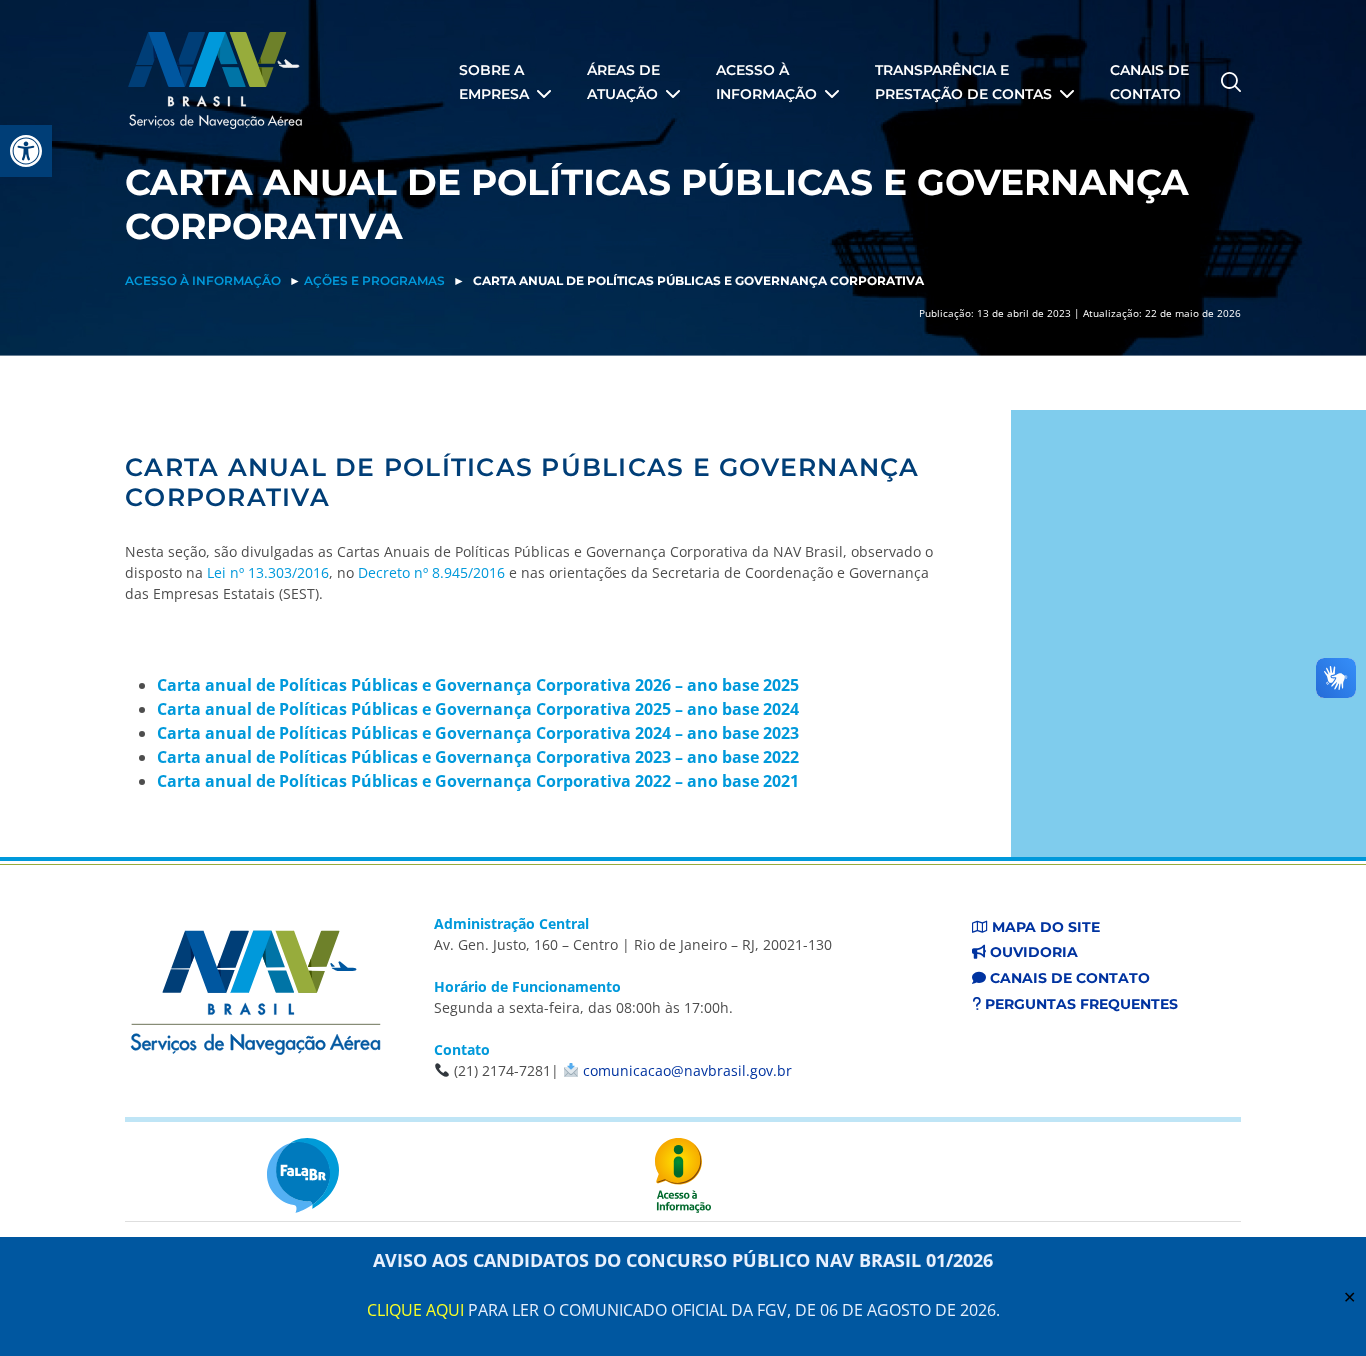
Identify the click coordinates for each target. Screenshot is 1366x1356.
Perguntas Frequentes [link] (1079, 1004)
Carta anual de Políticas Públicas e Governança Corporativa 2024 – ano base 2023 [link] (478, 733)
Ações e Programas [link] (374, 280)
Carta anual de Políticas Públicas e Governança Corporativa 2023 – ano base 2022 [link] (478, 757)
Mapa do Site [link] (1044, 927)
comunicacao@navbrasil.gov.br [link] (687, 1070)
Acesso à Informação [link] (203, 280)
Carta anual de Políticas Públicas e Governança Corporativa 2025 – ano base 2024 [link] (478, 709)
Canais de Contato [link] (1068, 978)
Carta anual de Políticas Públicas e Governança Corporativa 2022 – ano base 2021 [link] (478, 781)
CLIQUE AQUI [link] (415, 1310)
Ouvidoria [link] (1032, 952)
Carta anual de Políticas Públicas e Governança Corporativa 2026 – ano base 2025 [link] (478, 685)
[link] (26, 151)
